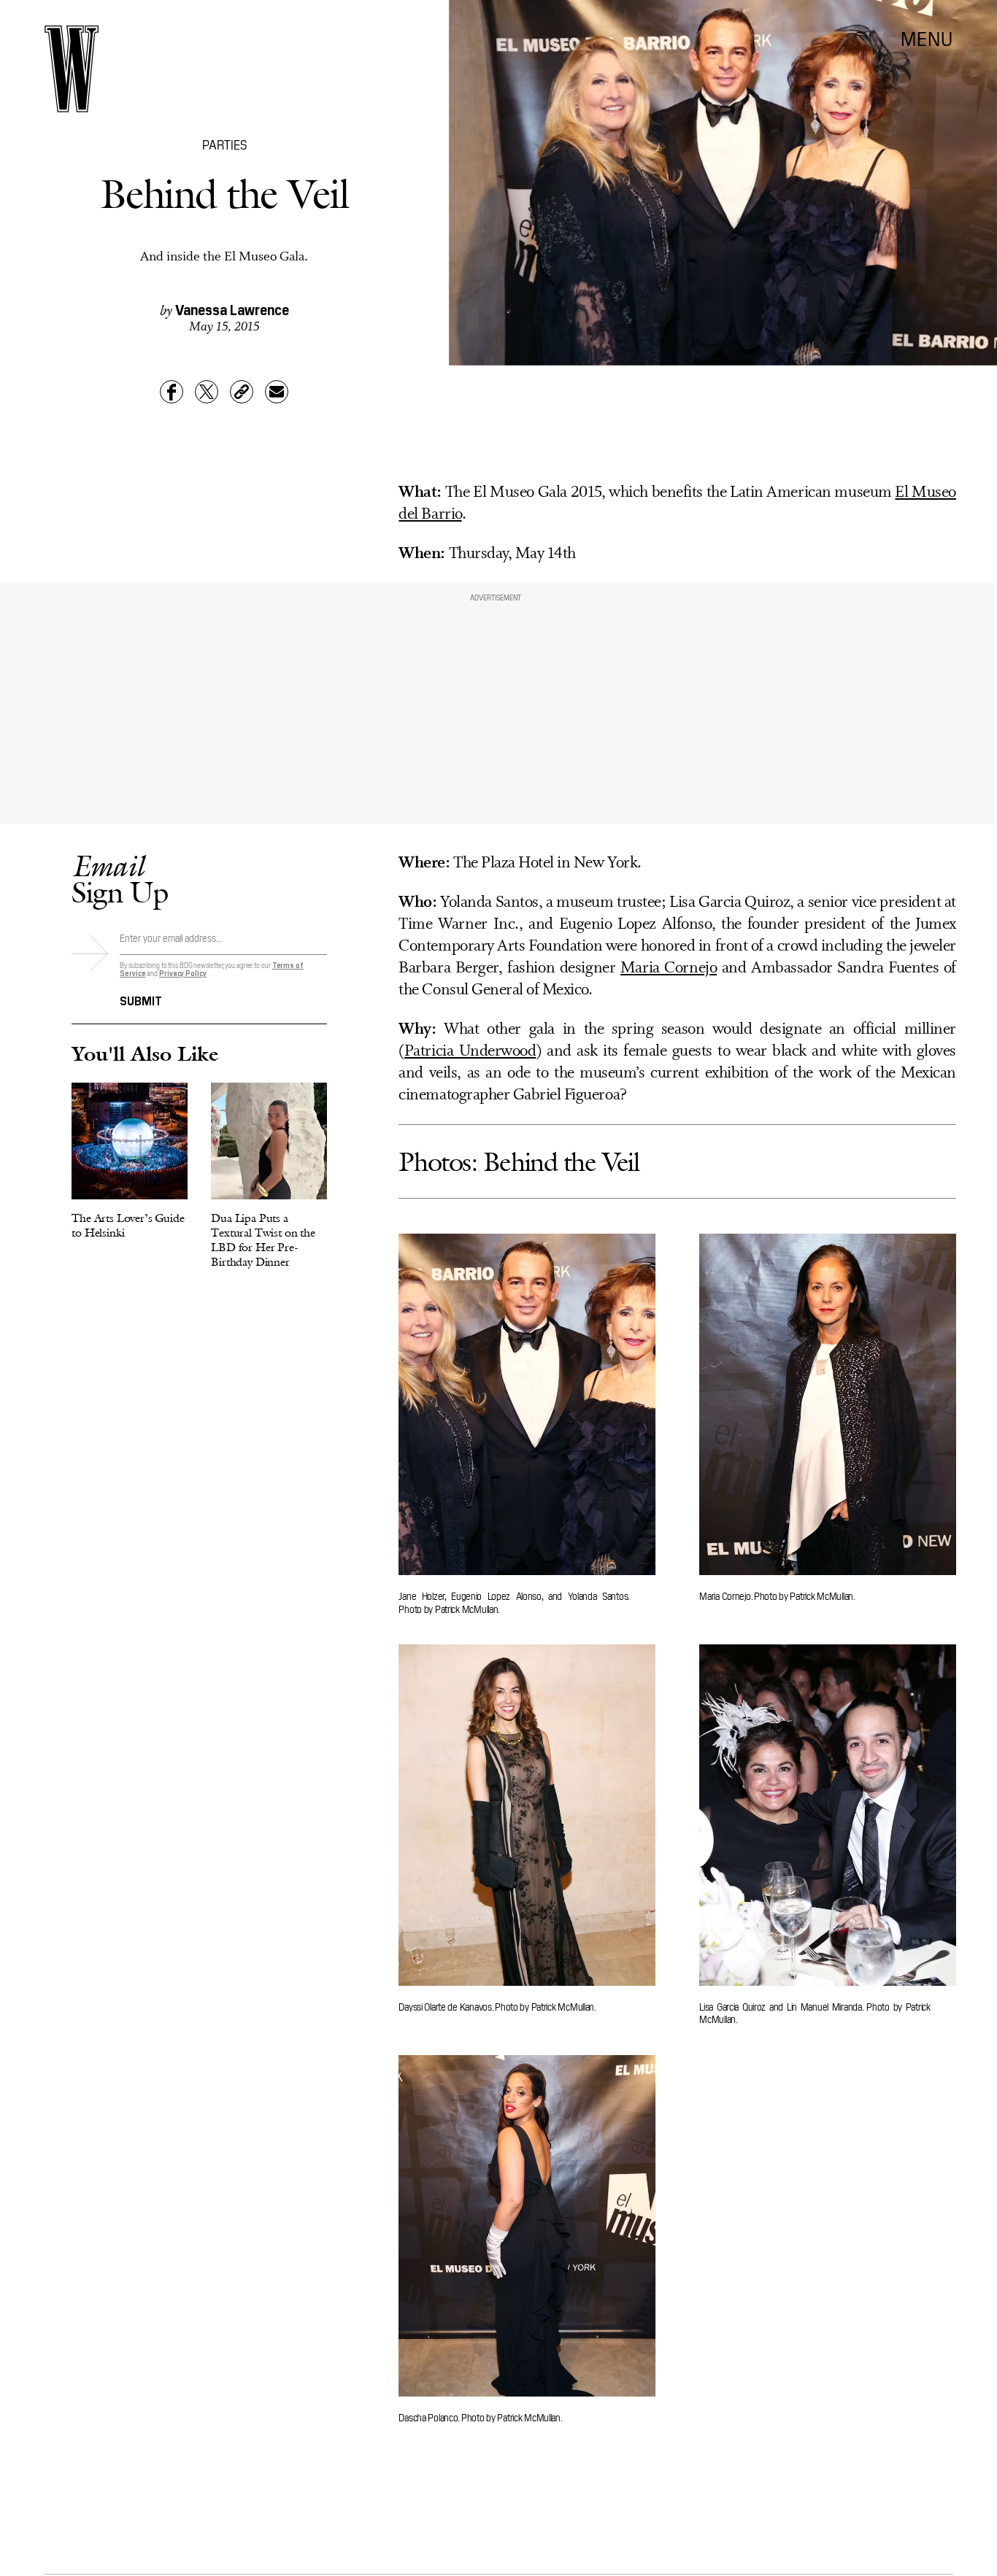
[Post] (207, 392)
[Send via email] (277, 392)
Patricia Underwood (470, 1052)
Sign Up (120, 879)
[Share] (172, 392)
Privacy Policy (183, 973)
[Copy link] (242, 392)
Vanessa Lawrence (232, 309)
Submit (141, 999)
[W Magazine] (72, 69)
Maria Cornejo (669, 968)
